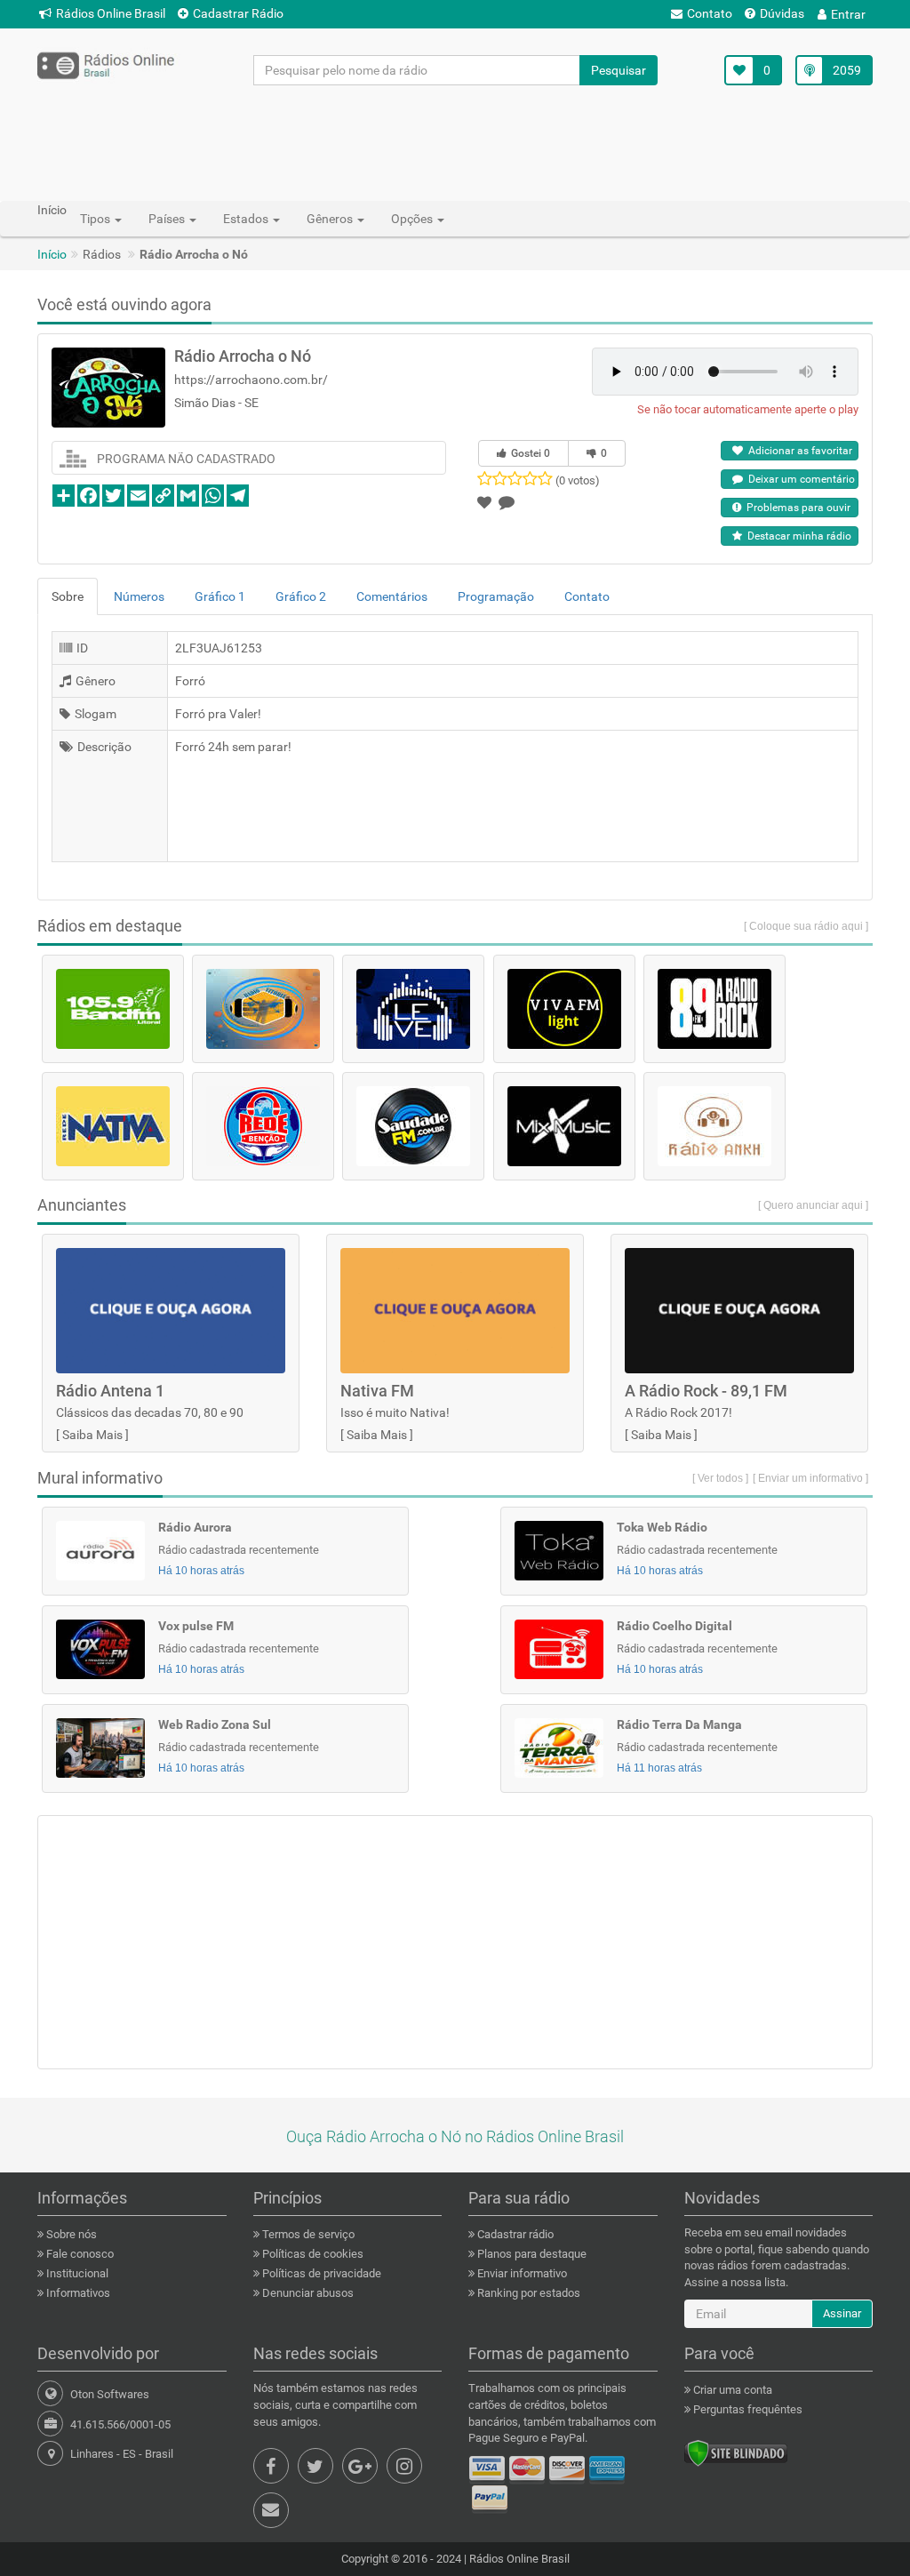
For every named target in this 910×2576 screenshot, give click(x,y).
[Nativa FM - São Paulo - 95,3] (113, 1126)
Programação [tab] (496, 596)
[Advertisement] (455, 142)
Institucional (76, 2273)
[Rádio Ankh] (714, 1126)
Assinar (842, 2313)
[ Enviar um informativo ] (810, 1478)
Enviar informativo (521, 2273)
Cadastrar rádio (514, 2234)
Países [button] (168, 219)
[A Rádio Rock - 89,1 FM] (714, 1009)
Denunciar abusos (307, 2293)
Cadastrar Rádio (238, 13)
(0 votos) (578, 480)
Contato (710, 13)
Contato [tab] (587, 596)
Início (52, 254)
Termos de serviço (307, 2234)
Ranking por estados (527, 2293)
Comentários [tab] (392, 596)
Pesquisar (619, 70)
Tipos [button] (96, 219)
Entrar (848, 14)
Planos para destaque (531, 2254)
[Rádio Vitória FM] (263, 1009)
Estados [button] (247, 219)
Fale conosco (79, 2254)
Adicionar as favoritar (798, 451)
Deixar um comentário (799, 479)
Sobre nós (70, 2234)
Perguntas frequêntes (746, 2409)
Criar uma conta (731, 2390)
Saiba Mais (92, 1435)
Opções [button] (413, 219)
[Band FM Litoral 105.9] (113, 1009)
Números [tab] (139, 596)
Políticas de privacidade (320, 2273)
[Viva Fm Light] (564, 1009)
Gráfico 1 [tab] (220, 596)
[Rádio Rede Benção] (263, 1126)
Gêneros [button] (331, 219)
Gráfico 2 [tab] (301, 596)
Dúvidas (782, 13)
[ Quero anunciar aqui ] (813, 1205)
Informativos (77, 2293)
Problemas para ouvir (796, 508)
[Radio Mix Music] (564, 1126)
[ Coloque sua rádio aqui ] (806, 926)
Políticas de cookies (311, 2254)
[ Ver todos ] (720, 1478)
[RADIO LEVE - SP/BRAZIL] (413, 1009)
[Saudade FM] (413, 1126)
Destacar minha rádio (797, 536)
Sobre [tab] (68, 596)
